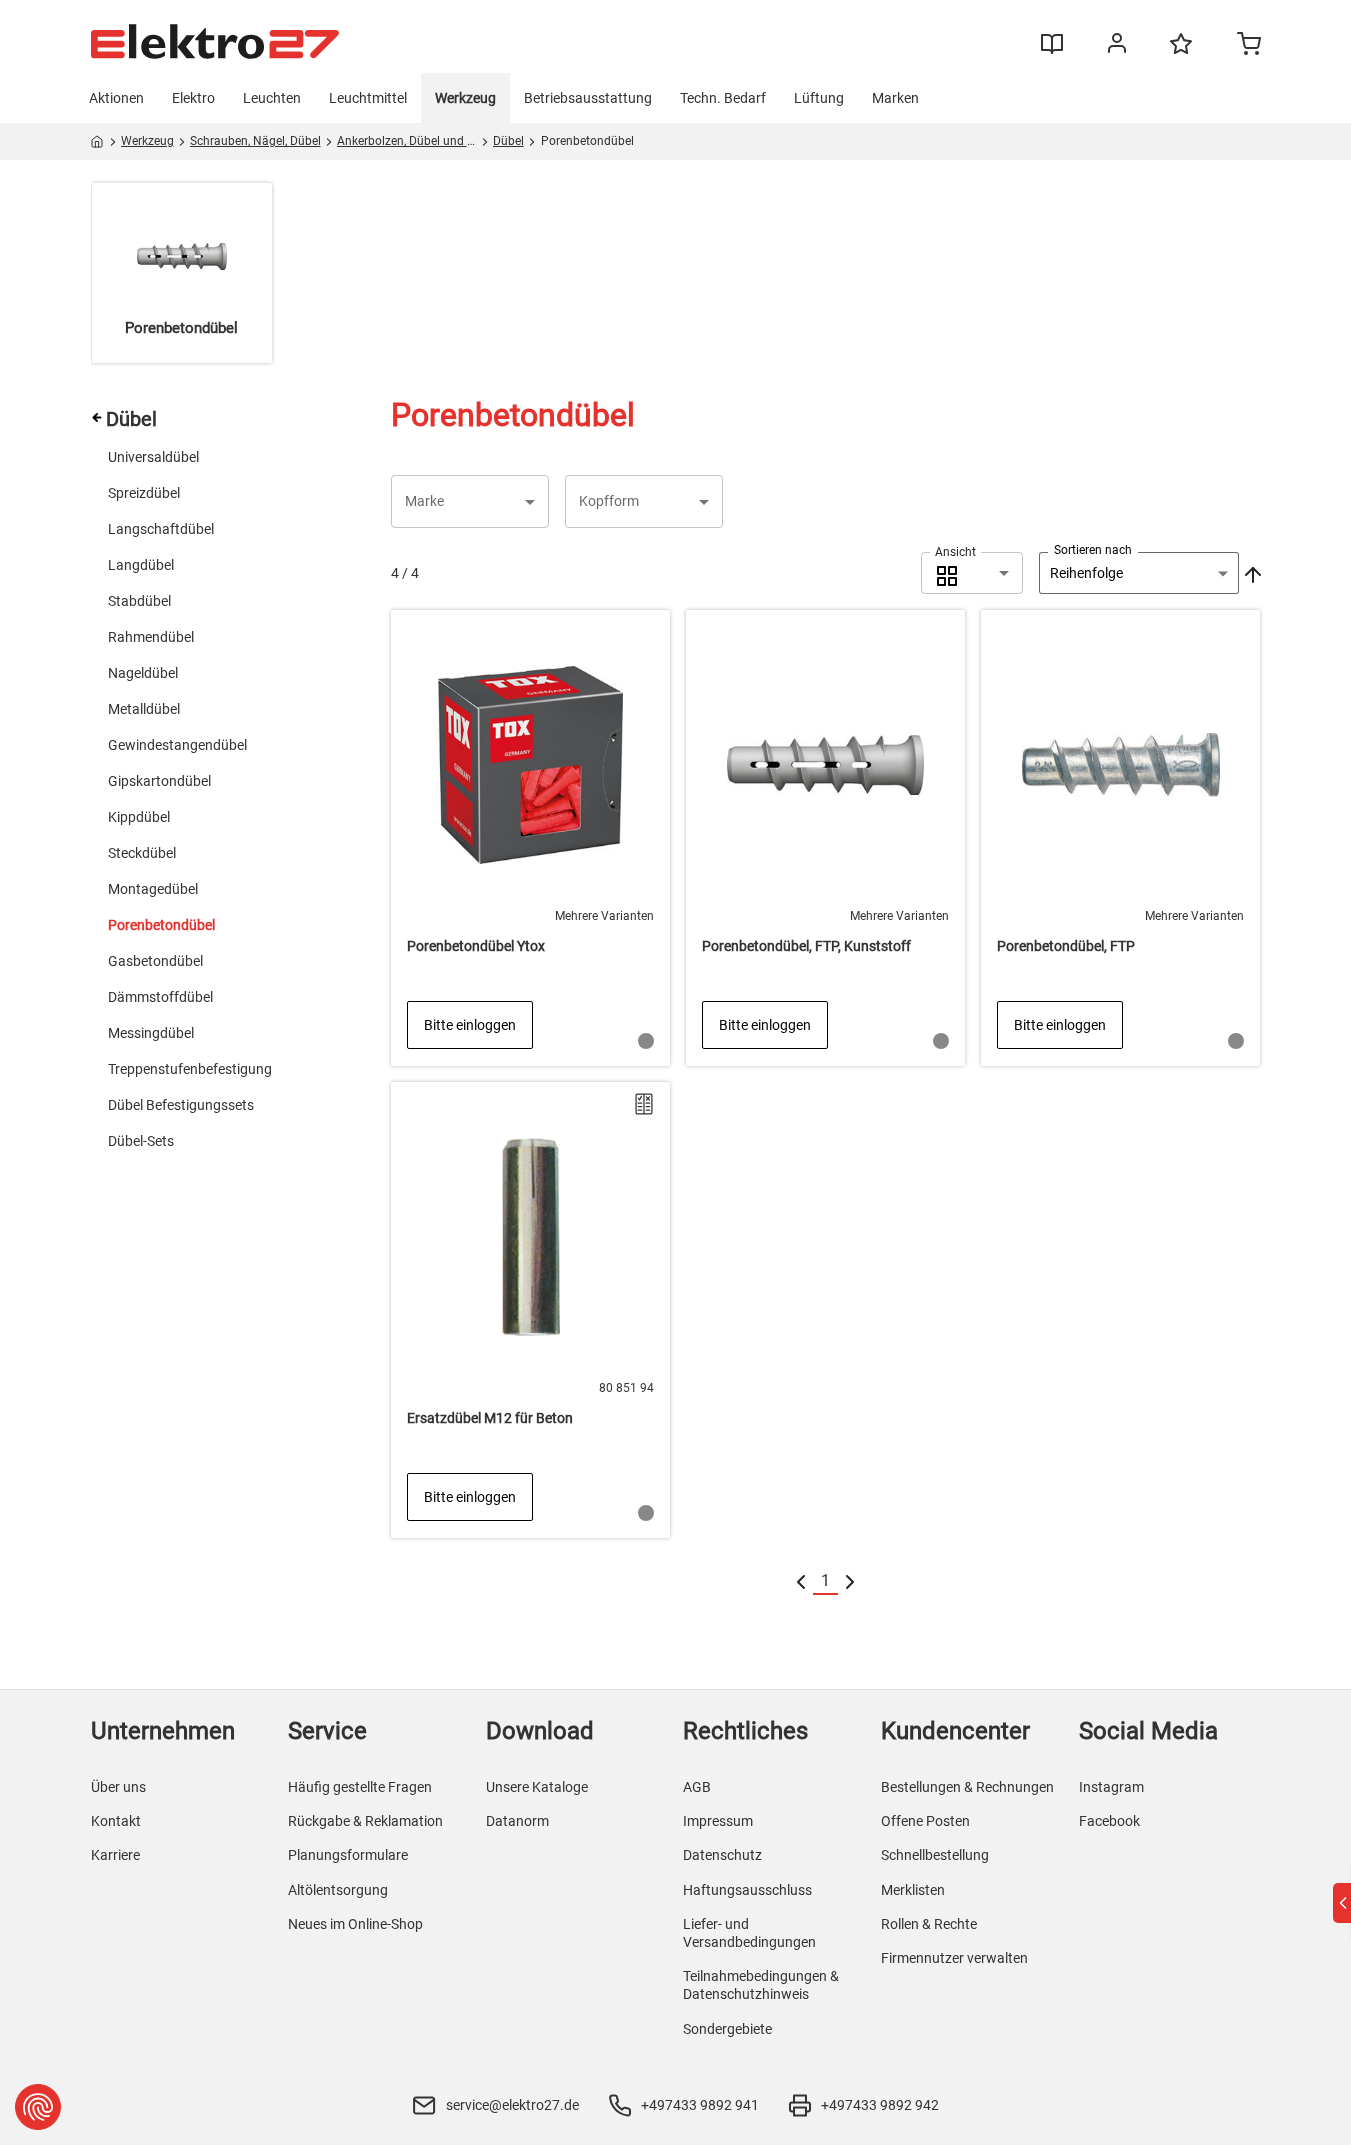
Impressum (718, 1821)
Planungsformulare (348, 1855)
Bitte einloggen (470, 1025)
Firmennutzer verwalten (954, 1958)
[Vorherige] (801, 1581)
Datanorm (517, 1821)
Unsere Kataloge (537, 1787)
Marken (895, 98)
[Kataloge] (1052, 51)
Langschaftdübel (161, 529)
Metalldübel (144, 709)
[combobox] (972, 573)
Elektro (193, 98)
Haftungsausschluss (747, 1890)
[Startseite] (97, 145)
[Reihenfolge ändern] (1251, 573)
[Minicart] (1249, 46)
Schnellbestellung (935, 1855)
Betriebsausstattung (588, 98)
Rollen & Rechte (929, 1924)
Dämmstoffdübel (160, 997)
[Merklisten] (1181, 53)
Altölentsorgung (338, 1890)
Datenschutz (722, 1855)
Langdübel (141, 565)
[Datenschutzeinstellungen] (38, 2107)
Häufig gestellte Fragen (360, 1787)
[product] (530, 838)
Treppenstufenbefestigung (190, 1069)
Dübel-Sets (141, 1141)
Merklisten (913, 1890)
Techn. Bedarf (723, 98)
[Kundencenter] (1117, 47)
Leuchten (272, 98)
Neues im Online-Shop (355, 1924)
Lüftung (819, 98)
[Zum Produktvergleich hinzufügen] (644, 1104)
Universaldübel (153, 457)
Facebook (1109, 1821)
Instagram (1111, 1787)
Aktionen (116, 98)
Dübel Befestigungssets (181, 1105)
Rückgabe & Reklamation (365, 1821)
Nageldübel (143, 673)
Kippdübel (139, 817)
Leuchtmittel (368, 98)
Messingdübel (151, 1033)
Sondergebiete (727, 2029)
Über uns (118, 1787)
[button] (470, 501)
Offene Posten (925, 1821)
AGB (697, 1787)
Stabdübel (139, 601)
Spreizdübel (144, 493)
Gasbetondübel (155, 961)
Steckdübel (142, 853)
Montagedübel (153, 889)
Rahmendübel (151, 637)
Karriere (115, 1855)
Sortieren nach (1093, 550)
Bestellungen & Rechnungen (967, 1787)
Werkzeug (465, 98)
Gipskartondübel (159, 781)
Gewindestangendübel (177, 745)
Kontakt (116, 1821)
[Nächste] (850, 1581)
